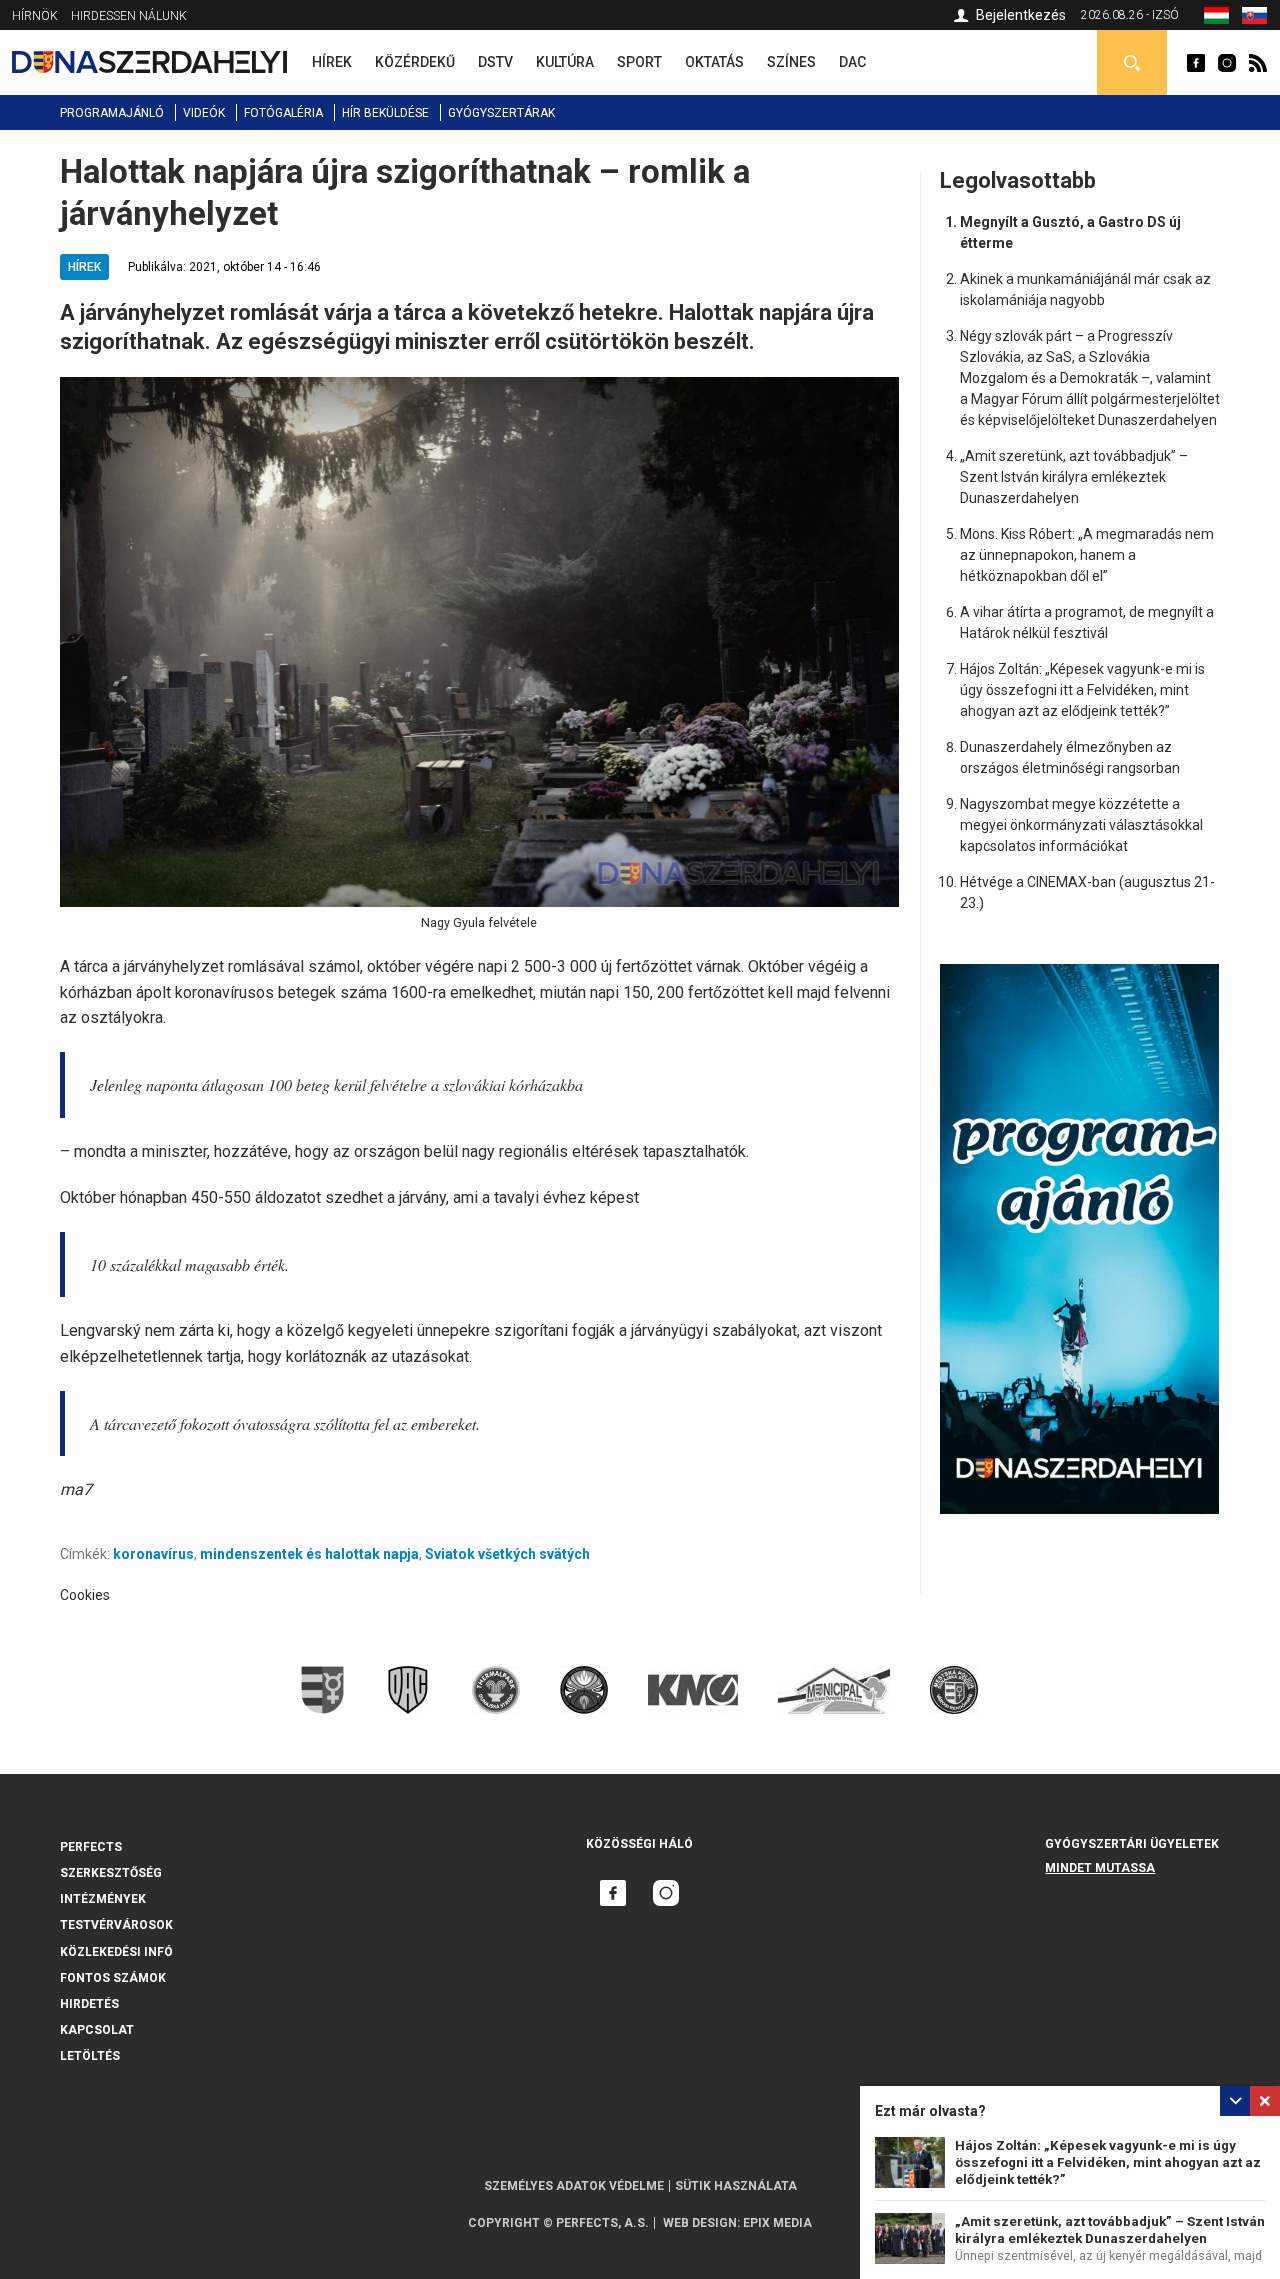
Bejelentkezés (1021, 15)
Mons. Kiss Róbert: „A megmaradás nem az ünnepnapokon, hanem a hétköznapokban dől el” (1087, 555)
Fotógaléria (283, 113)
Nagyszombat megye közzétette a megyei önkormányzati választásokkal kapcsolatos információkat (1081, 825)
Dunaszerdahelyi (1196, 63)
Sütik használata (736, 2186)
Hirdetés (89, 2004)
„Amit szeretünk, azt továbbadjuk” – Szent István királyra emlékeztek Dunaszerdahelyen (1074, 477)
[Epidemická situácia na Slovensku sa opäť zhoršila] (1254, 19)
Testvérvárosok (116, 1925)
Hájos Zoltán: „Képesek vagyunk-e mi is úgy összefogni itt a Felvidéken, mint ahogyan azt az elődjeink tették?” (1108, 2162)
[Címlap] (149, 62)
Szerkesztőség (111, 1873)
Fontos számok (113, 1978)
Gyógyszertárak (501, 113)
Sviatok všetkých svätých (507, 1554)
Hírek (84, 267)
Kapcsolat (97, 2030)
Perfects (91, 1847)
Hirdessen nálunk (129, 16)
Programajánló (112, 113)
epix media (777, 2223)
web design (700, 2223)
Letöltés (90, 2056)
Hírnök (35, 16)
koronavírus (153, 1554)
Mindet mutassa (1100, 1868)
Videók (204, 113)
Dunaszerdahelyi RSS (1258, 63)
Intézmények (103, 1899)
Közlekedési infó (116, 1952)
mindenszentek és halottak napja (309, 1554)
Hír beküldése (385, 113)
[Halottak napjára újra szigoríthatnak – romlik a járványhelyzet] (1216, 19)
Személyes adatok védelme (574, 2186)
